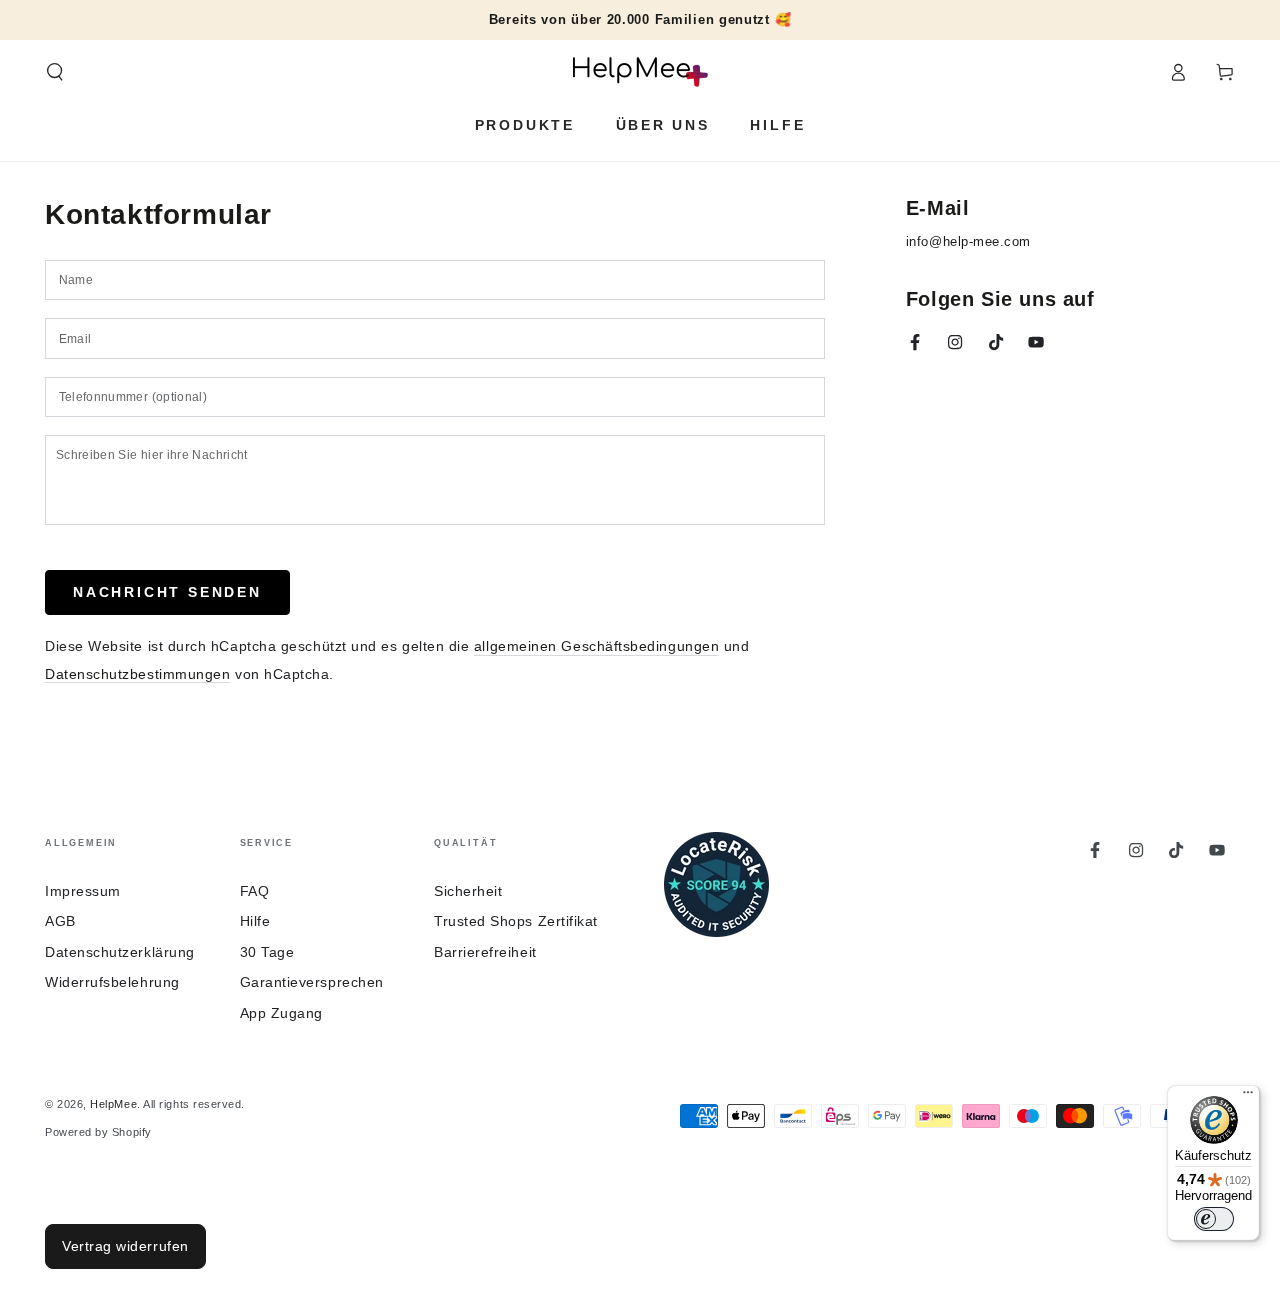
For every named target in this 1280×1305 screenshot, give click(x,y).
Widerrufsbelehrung (112, 982)
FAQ (255, 891)
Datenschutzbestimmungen (137, 674)
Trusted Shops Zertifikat (516, 921)
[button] (55, 72)
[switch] (1214, 1219)
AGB (60, 921)
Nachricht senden (167, 592)
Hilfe (255, 921)
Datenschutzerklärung (120, 952)
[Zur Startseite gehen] (640, 72)
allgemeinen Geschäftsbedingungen (596, 646)
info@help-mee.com (968, 242)
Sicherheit (468, 891)
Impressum (83, 891)
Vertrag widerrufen (125, 1246)
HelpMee (113, 1104)
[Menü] (1248, 1097)
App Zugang (281, 1013)
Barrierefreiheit (485, 952)
